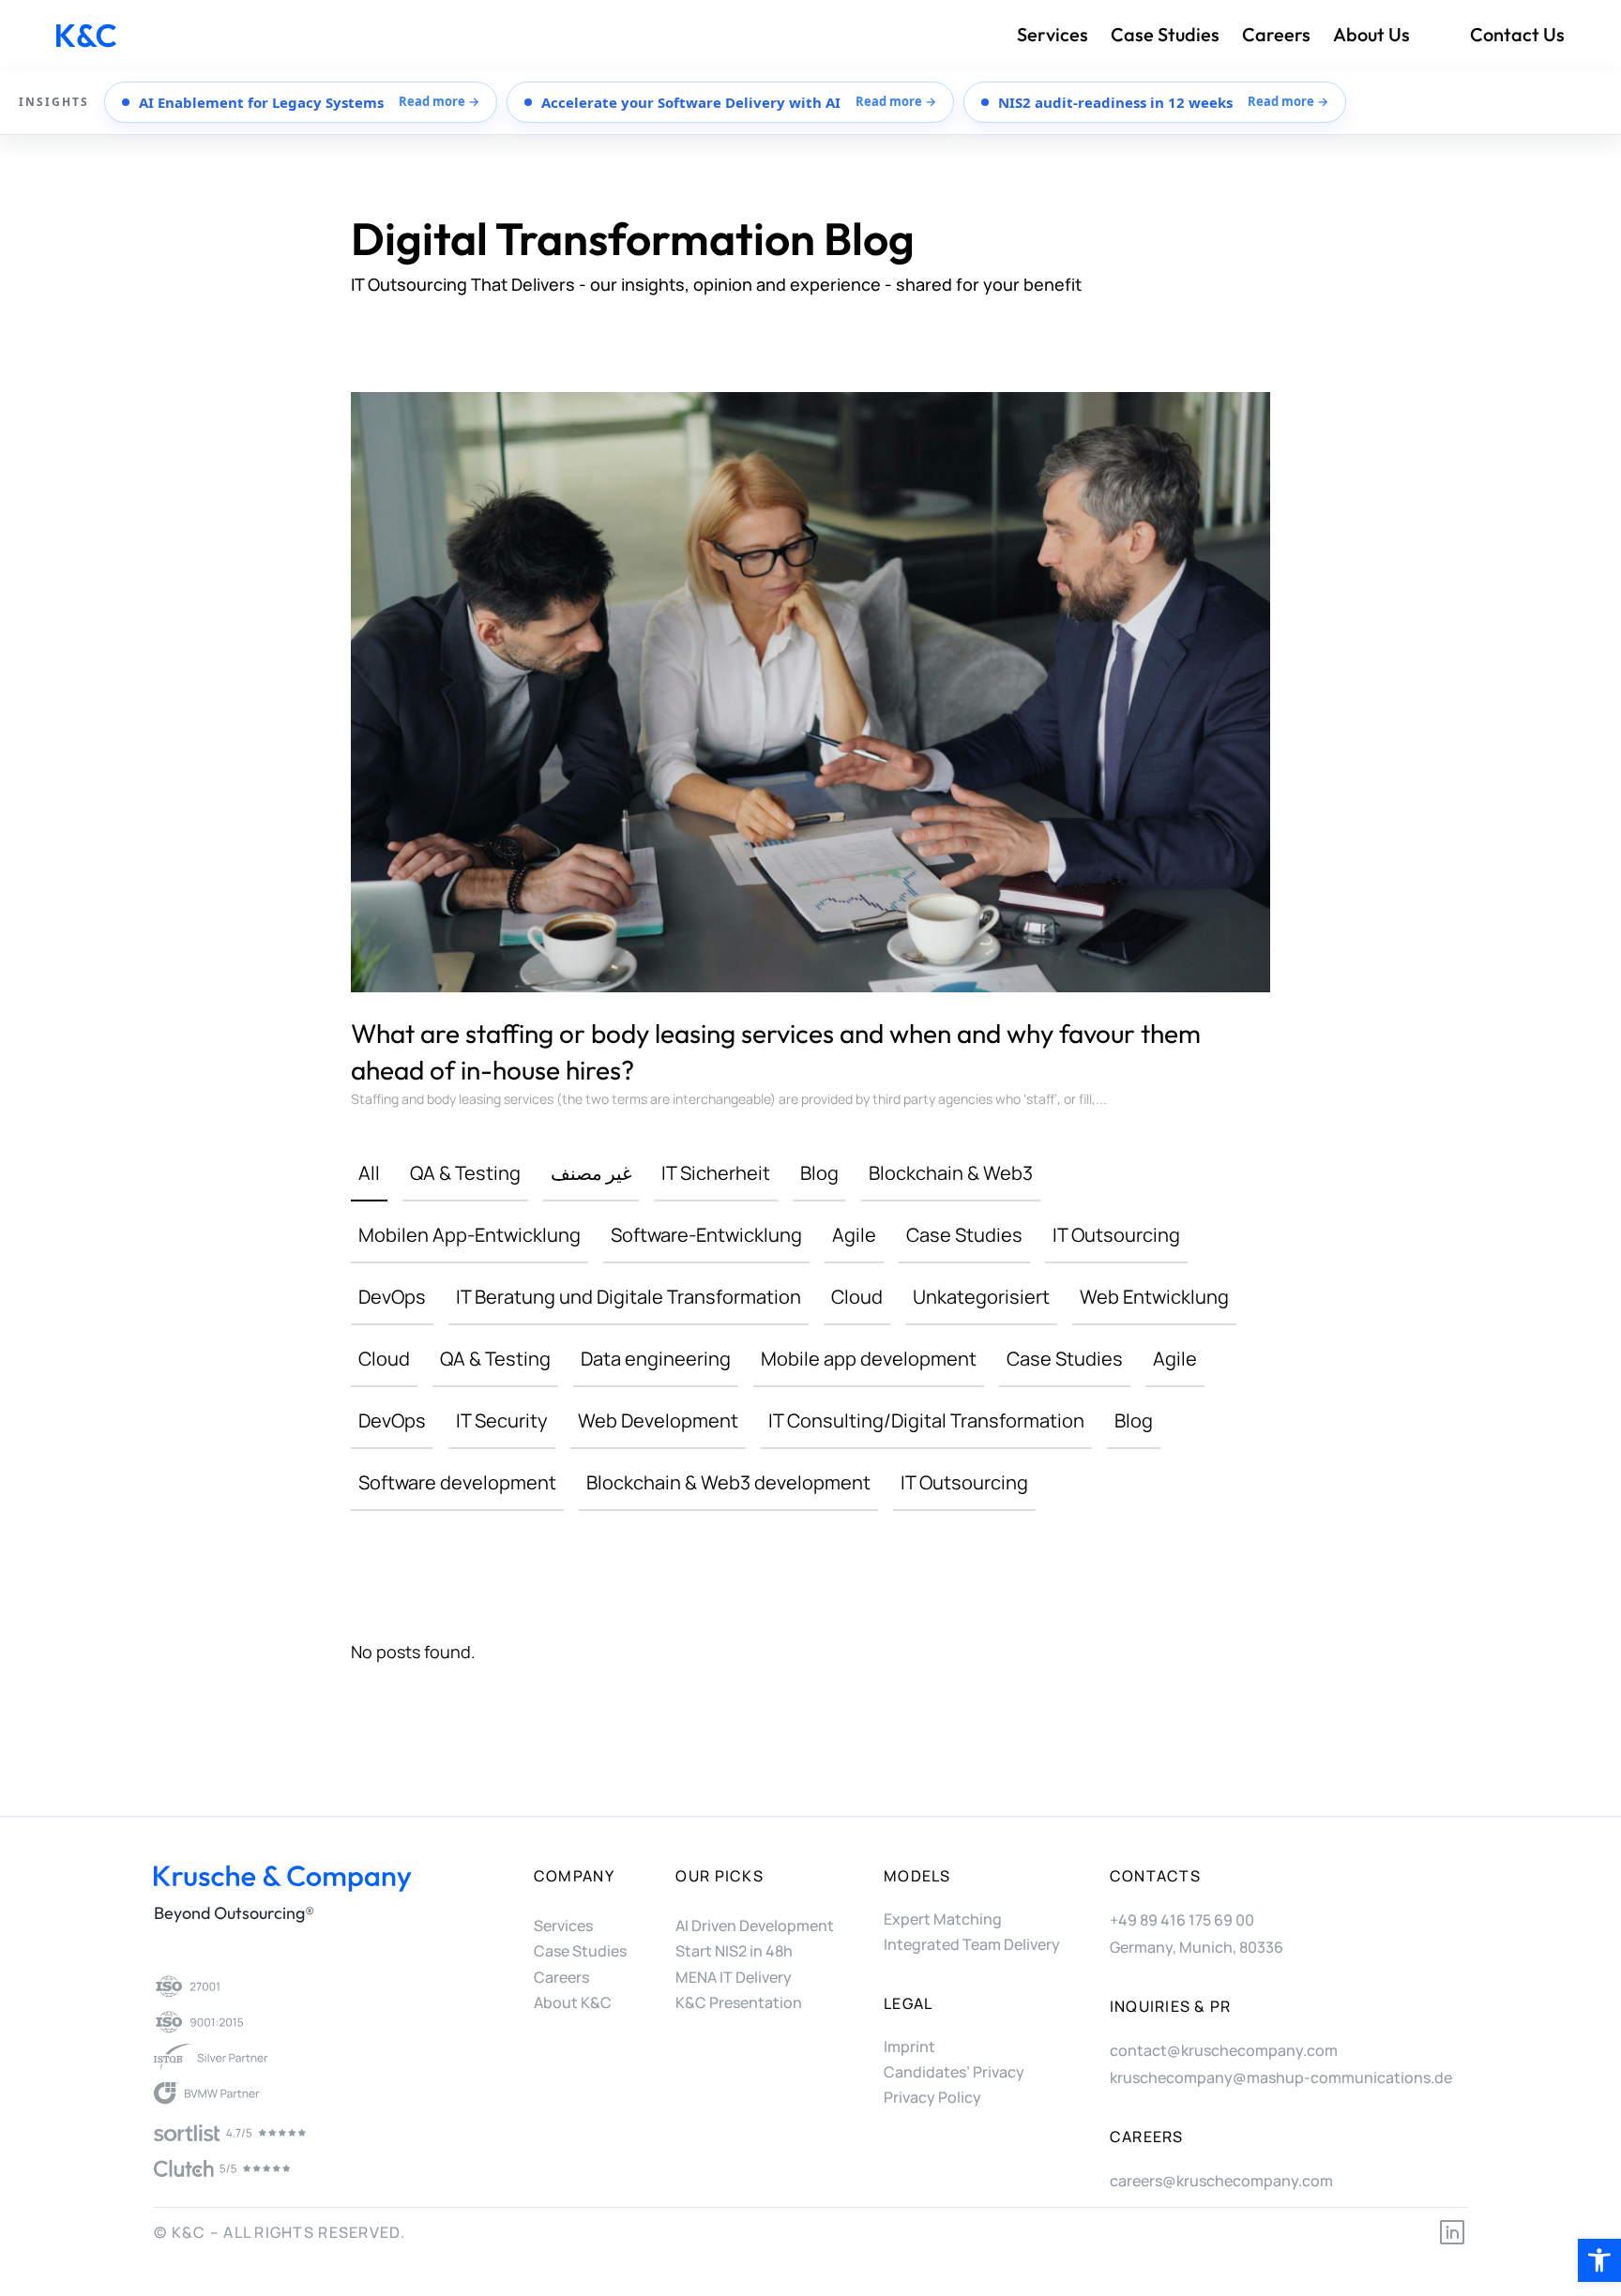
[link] (1599, 2260)
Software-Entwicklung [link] (706, 1235)
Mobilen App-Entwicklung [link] (470, 1235)
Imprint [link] (909, 2047)
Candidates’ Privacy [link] (954, 2072)
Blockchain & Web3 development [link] (728, 1482)
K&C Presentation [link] (739, 2002)
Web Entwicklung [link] (1154, 1297)
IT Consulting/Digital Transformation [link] (926, 1420)
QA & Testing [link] (465, 1173)
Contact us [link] (1517, 34)
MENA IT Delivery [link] (734, 1977)
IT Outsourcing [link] (1116, 1235)
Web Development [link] (658, 1420)
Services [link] (1053, 34)
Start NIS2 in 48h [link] (734, 1951)
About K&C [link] (573, 2002)
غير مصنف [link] (591, 1173)
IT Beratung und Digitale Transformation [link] (629, 1297)
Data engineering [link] (656, 1359)
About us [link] (1371, 34)
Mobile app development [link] (869, 1359)
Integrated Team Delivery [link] (972, 1944)
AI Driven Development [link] (755, 1926)
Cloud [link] (857, 1297)
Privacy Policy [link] (932, 2097)
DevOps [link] (392, 1297)
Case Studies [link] (1165, 34)
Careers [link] (1276, 34)
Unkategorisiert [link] (981, 1297)
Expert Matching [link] (943, 1919)
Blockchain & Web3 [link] (951, 1173)
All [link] (369, 1173)
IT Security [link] (502, 1420)
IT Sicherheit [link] (716, 1173)
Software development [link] (457, 1482)
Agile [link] (854, 1235)
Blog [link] (819, 1173)
